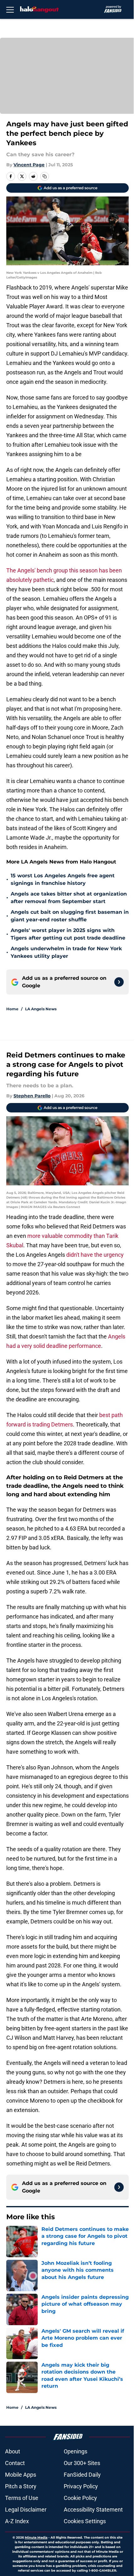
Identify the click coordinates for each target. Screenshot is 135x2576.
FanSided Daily (82, 2475)
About (13, 2451)
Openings (76, 2451)
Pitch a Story (21, 2486)
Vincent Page (29, 165)
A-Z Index (17, 2521)
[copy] (45, 176)
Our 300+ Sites (82, 2463)
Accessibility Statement (93, 2510)
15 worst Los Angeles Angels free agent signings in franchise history (63, 879)
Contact (15, 2463)
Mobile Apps (21, 2475)
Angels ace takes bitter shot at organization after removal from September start (69, 898)
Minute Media (36, 2537)
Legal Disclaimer (26, 2510)
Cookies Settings (85, 2521)
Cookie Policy (80, 2498)
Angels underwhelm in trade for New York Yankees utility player (66, 952)
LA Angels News (41, 1009)
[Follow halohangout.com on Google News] (119, 982)
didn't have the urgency (94, 1255)
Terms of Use (22, 2498)
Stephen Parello (32, 1096)
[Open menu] (10, 9)
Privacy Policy (81, 2486)
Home (12, 1009)
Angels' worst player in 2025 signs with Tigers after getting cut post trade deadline (68, 934)
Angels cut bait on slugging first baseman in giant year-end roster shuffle (70, 916)
